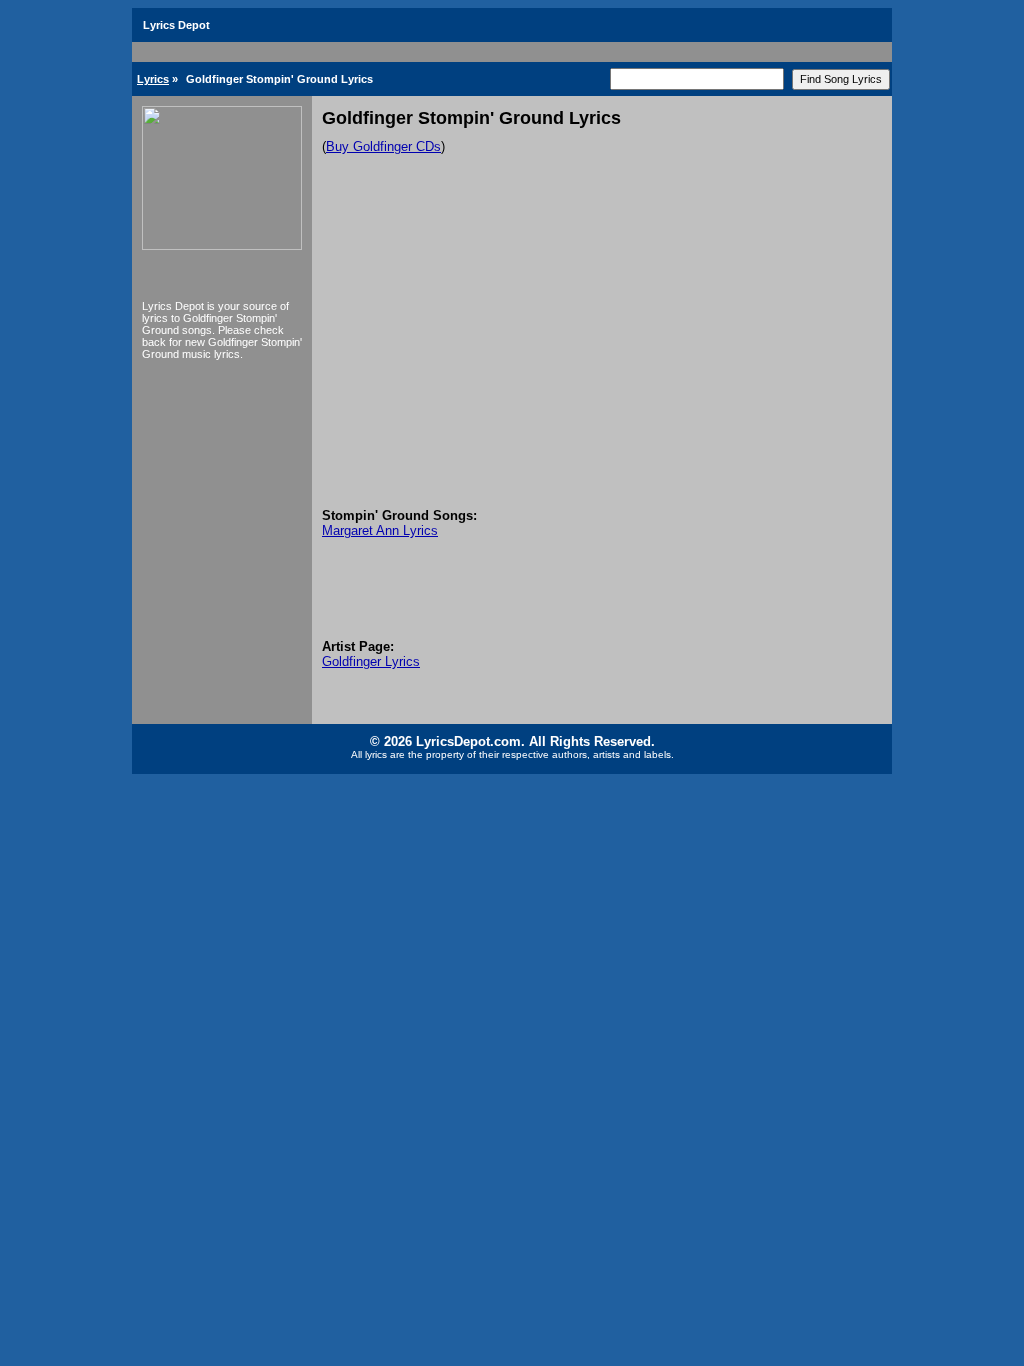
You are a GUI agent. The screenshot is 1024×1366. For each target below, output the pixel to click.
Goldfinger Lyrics (371, 661)
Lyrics (153, 79)
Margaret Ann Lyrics (380, 530)
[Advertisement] (602, 358)
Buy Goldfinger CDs (383, 146)
